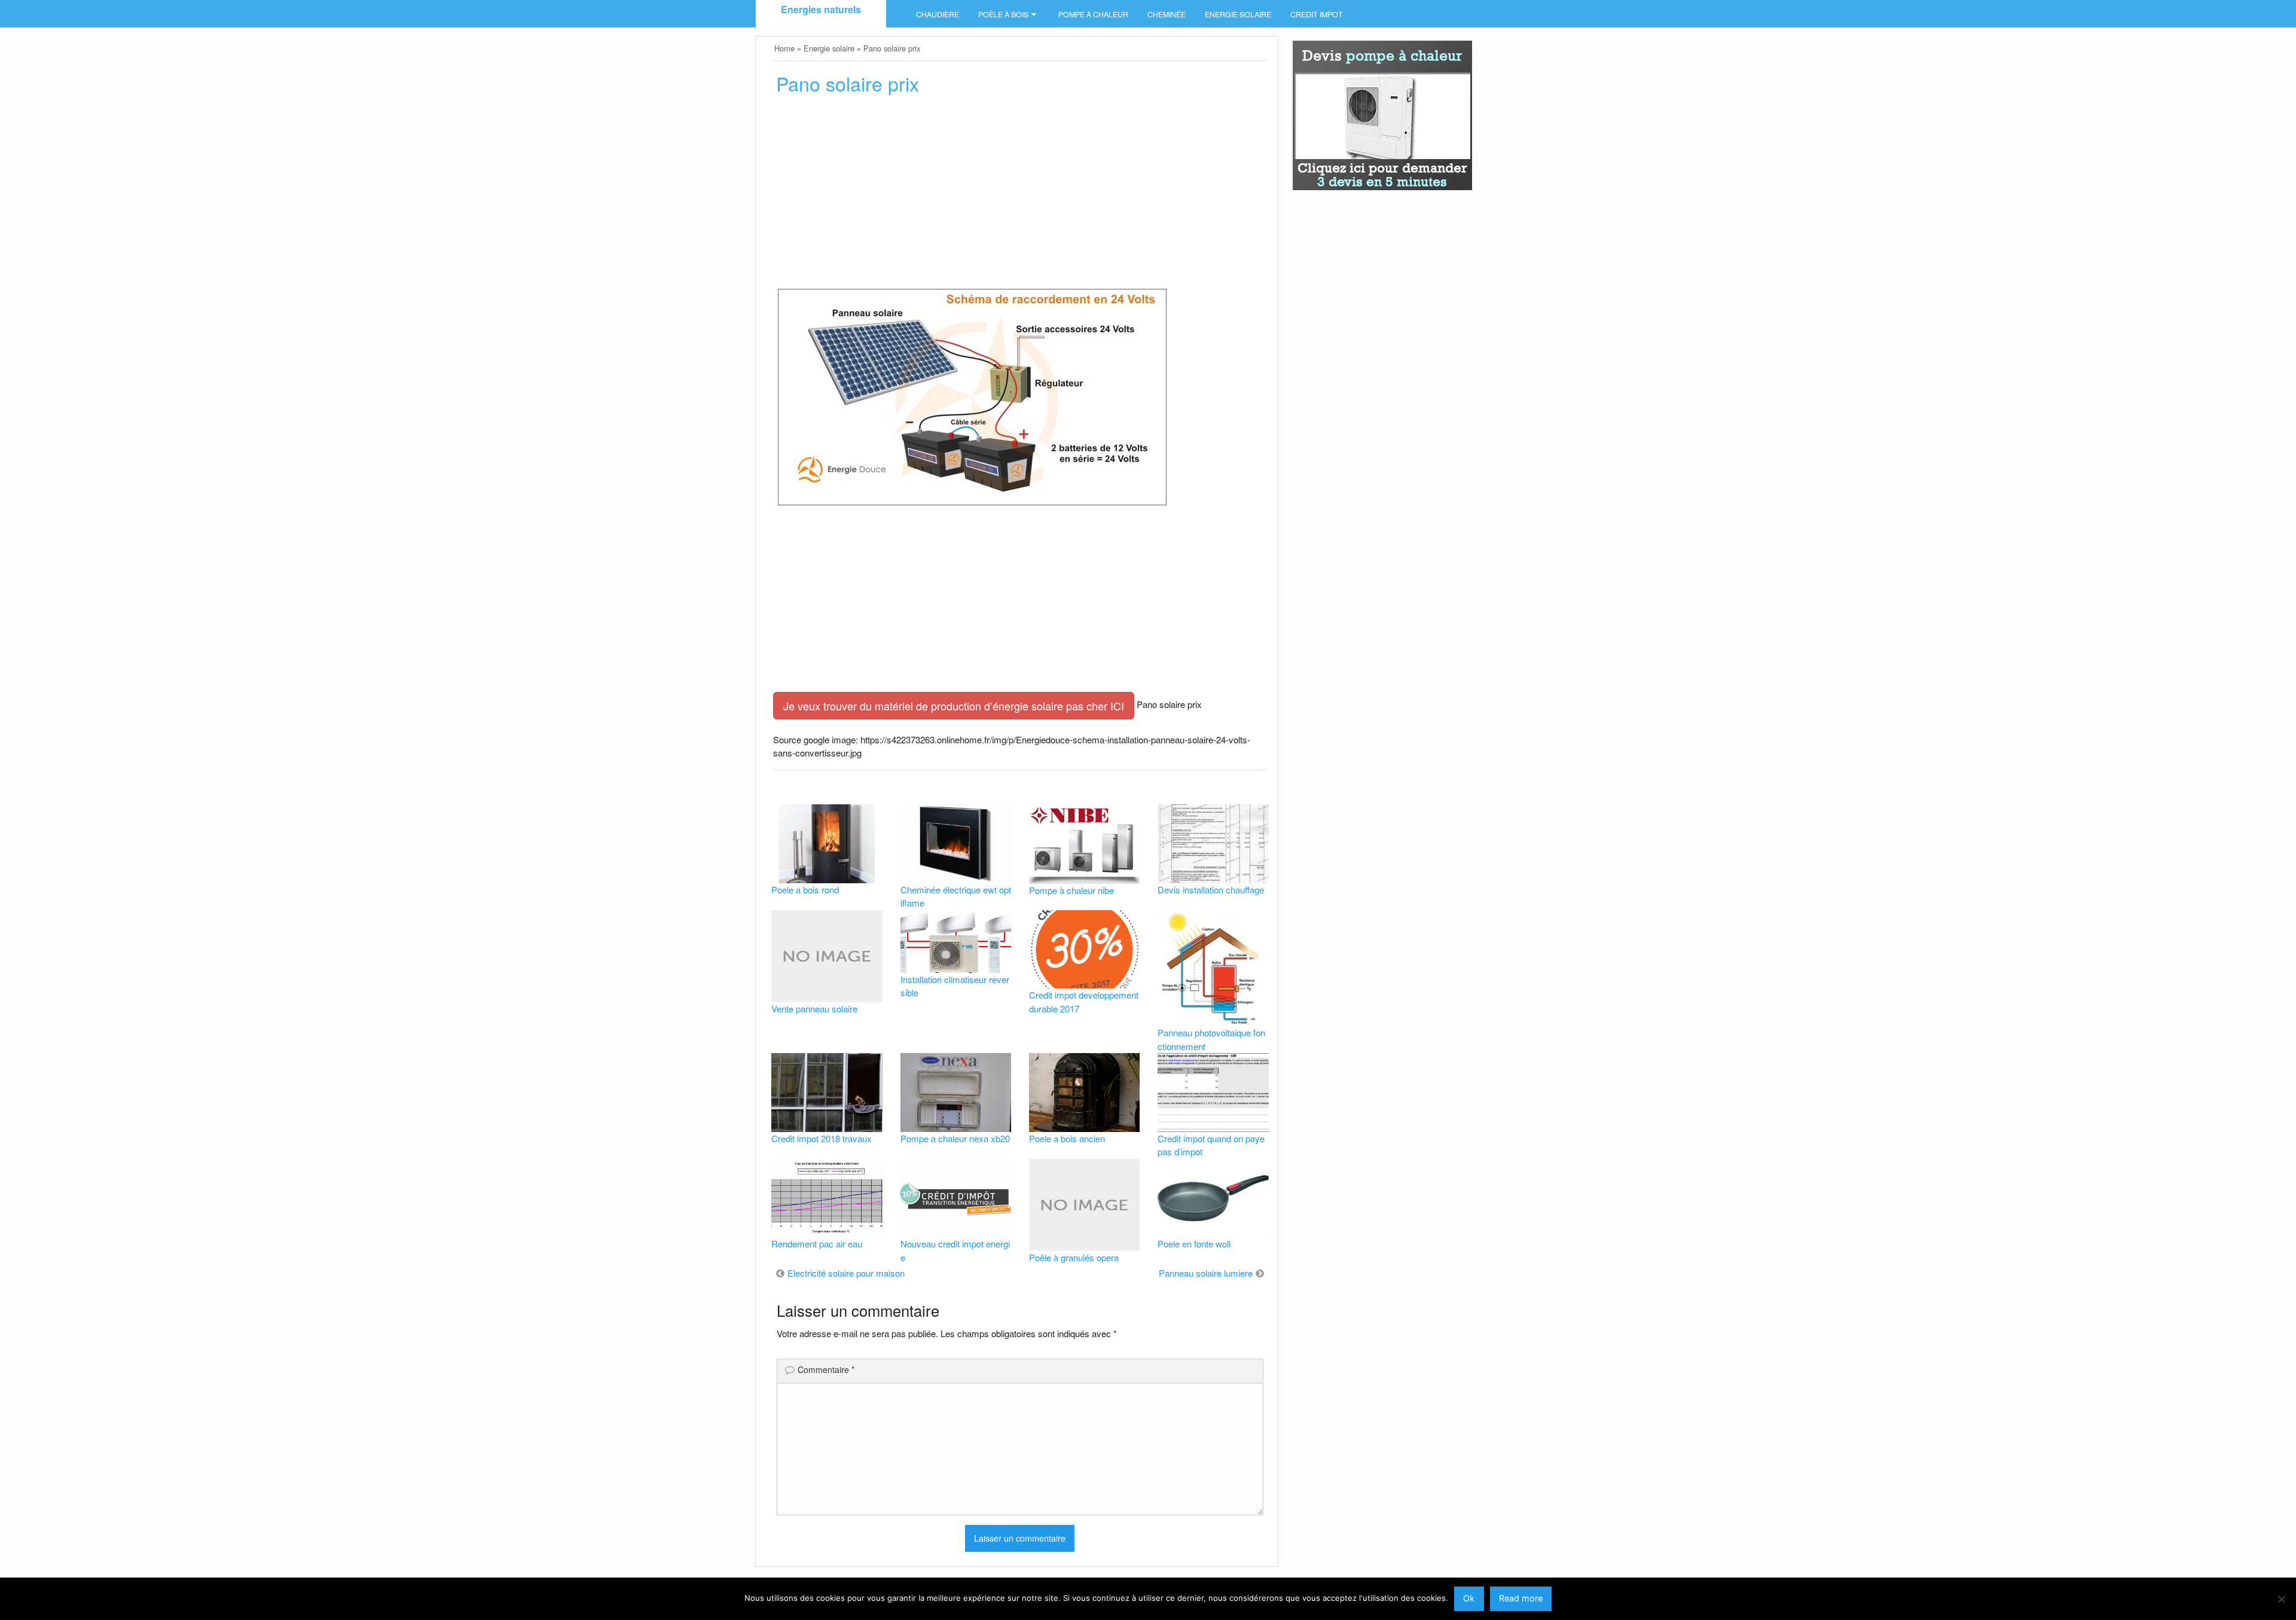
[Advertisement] (1020, 196)
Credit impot (1317, 14)
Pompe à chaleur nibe (1071, 890)
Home (784, 48)
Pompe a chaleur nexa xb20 (955, 1138)
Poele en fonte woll (1194, 1244)
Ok (1469, 1598)
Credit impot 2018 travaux (822, 1138)
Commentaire (826, 1369)
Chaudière (938, 14)
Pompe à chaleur (1093, 14)
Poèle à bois (1003, 14)
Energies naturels (821, 9)
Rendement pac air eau (817, 1244)
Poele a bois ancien (1067, 1138)
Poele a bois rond (805, 890)
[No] (2281, 1599)
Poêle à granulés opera (1074, 1257)
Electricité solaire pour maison (846, 1273)
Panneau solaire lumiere (1206, 1273)
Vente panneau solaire (814, 1009)
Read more (1521, 1598)
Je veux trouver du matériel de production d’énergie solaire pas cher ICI (954, 706)
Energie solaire (1238, 14)
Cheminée (1167, 14)
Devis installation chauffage (1211, 890)
